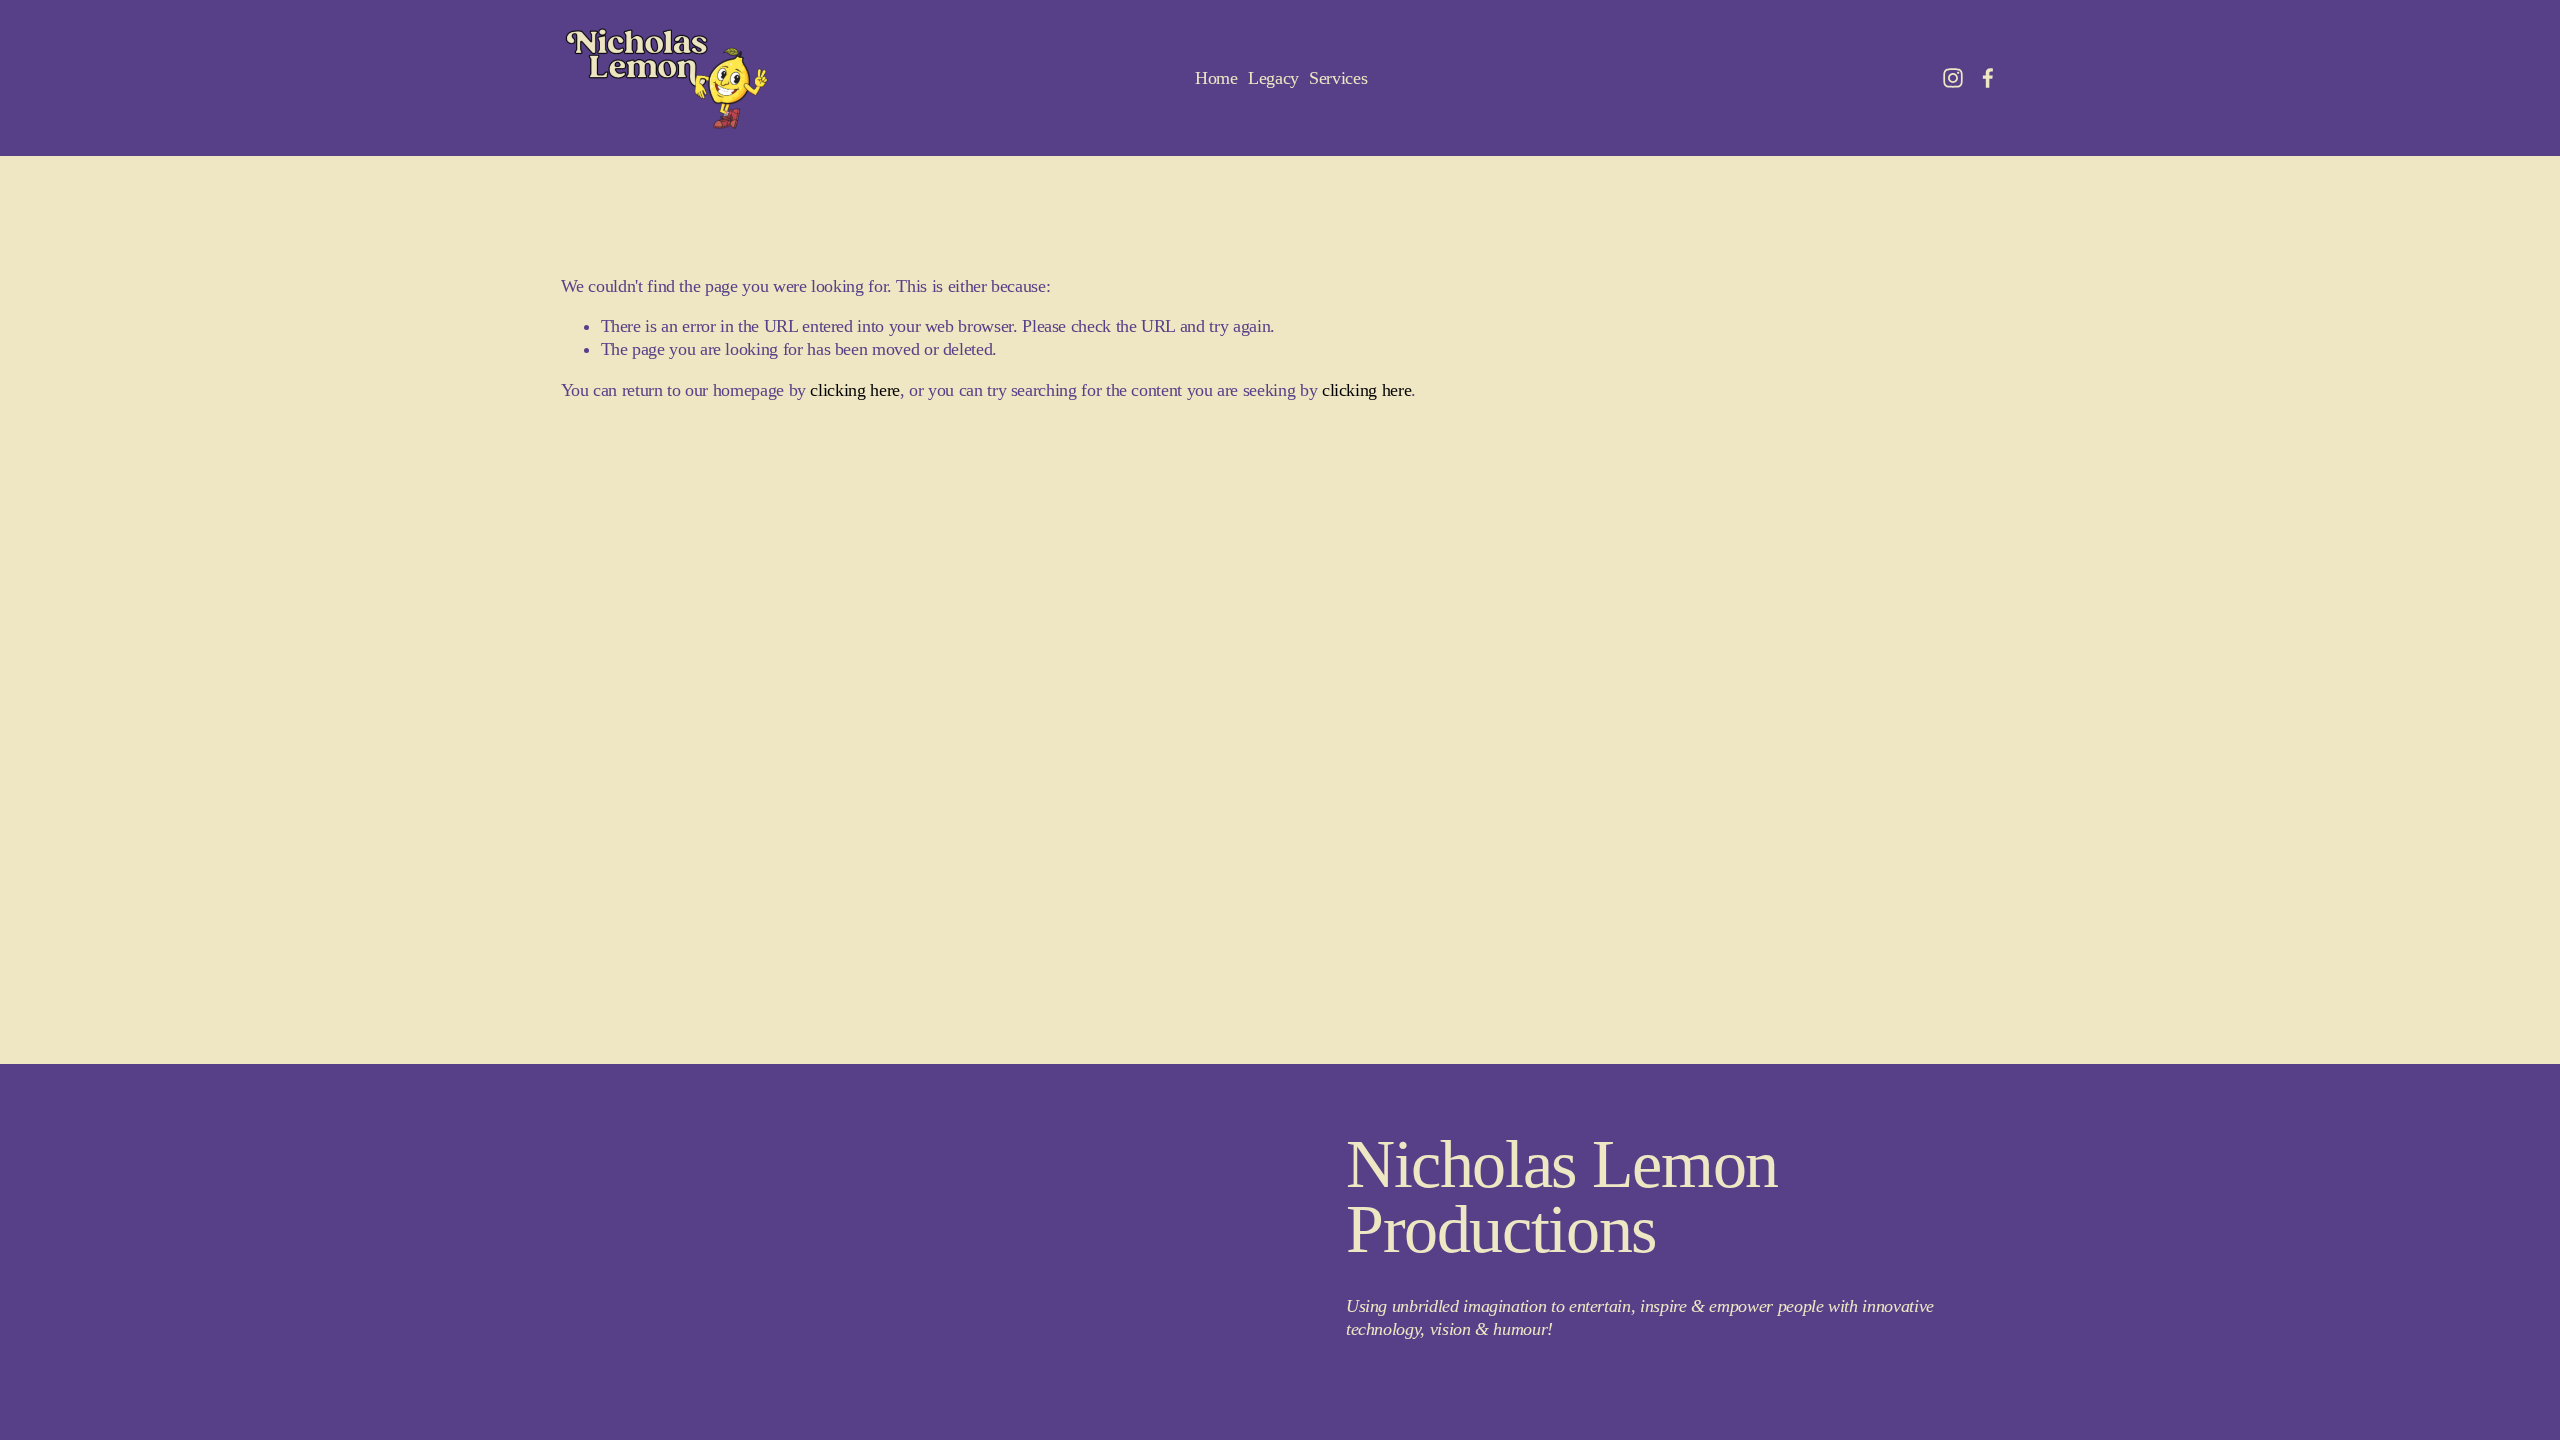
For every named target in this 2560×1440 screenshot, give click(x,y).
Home (1216, 78)
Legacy (1273, 78)
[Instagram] (1953, 78)
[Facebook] (1988, 78)
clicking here (854, 390)
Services (1338, 78)
